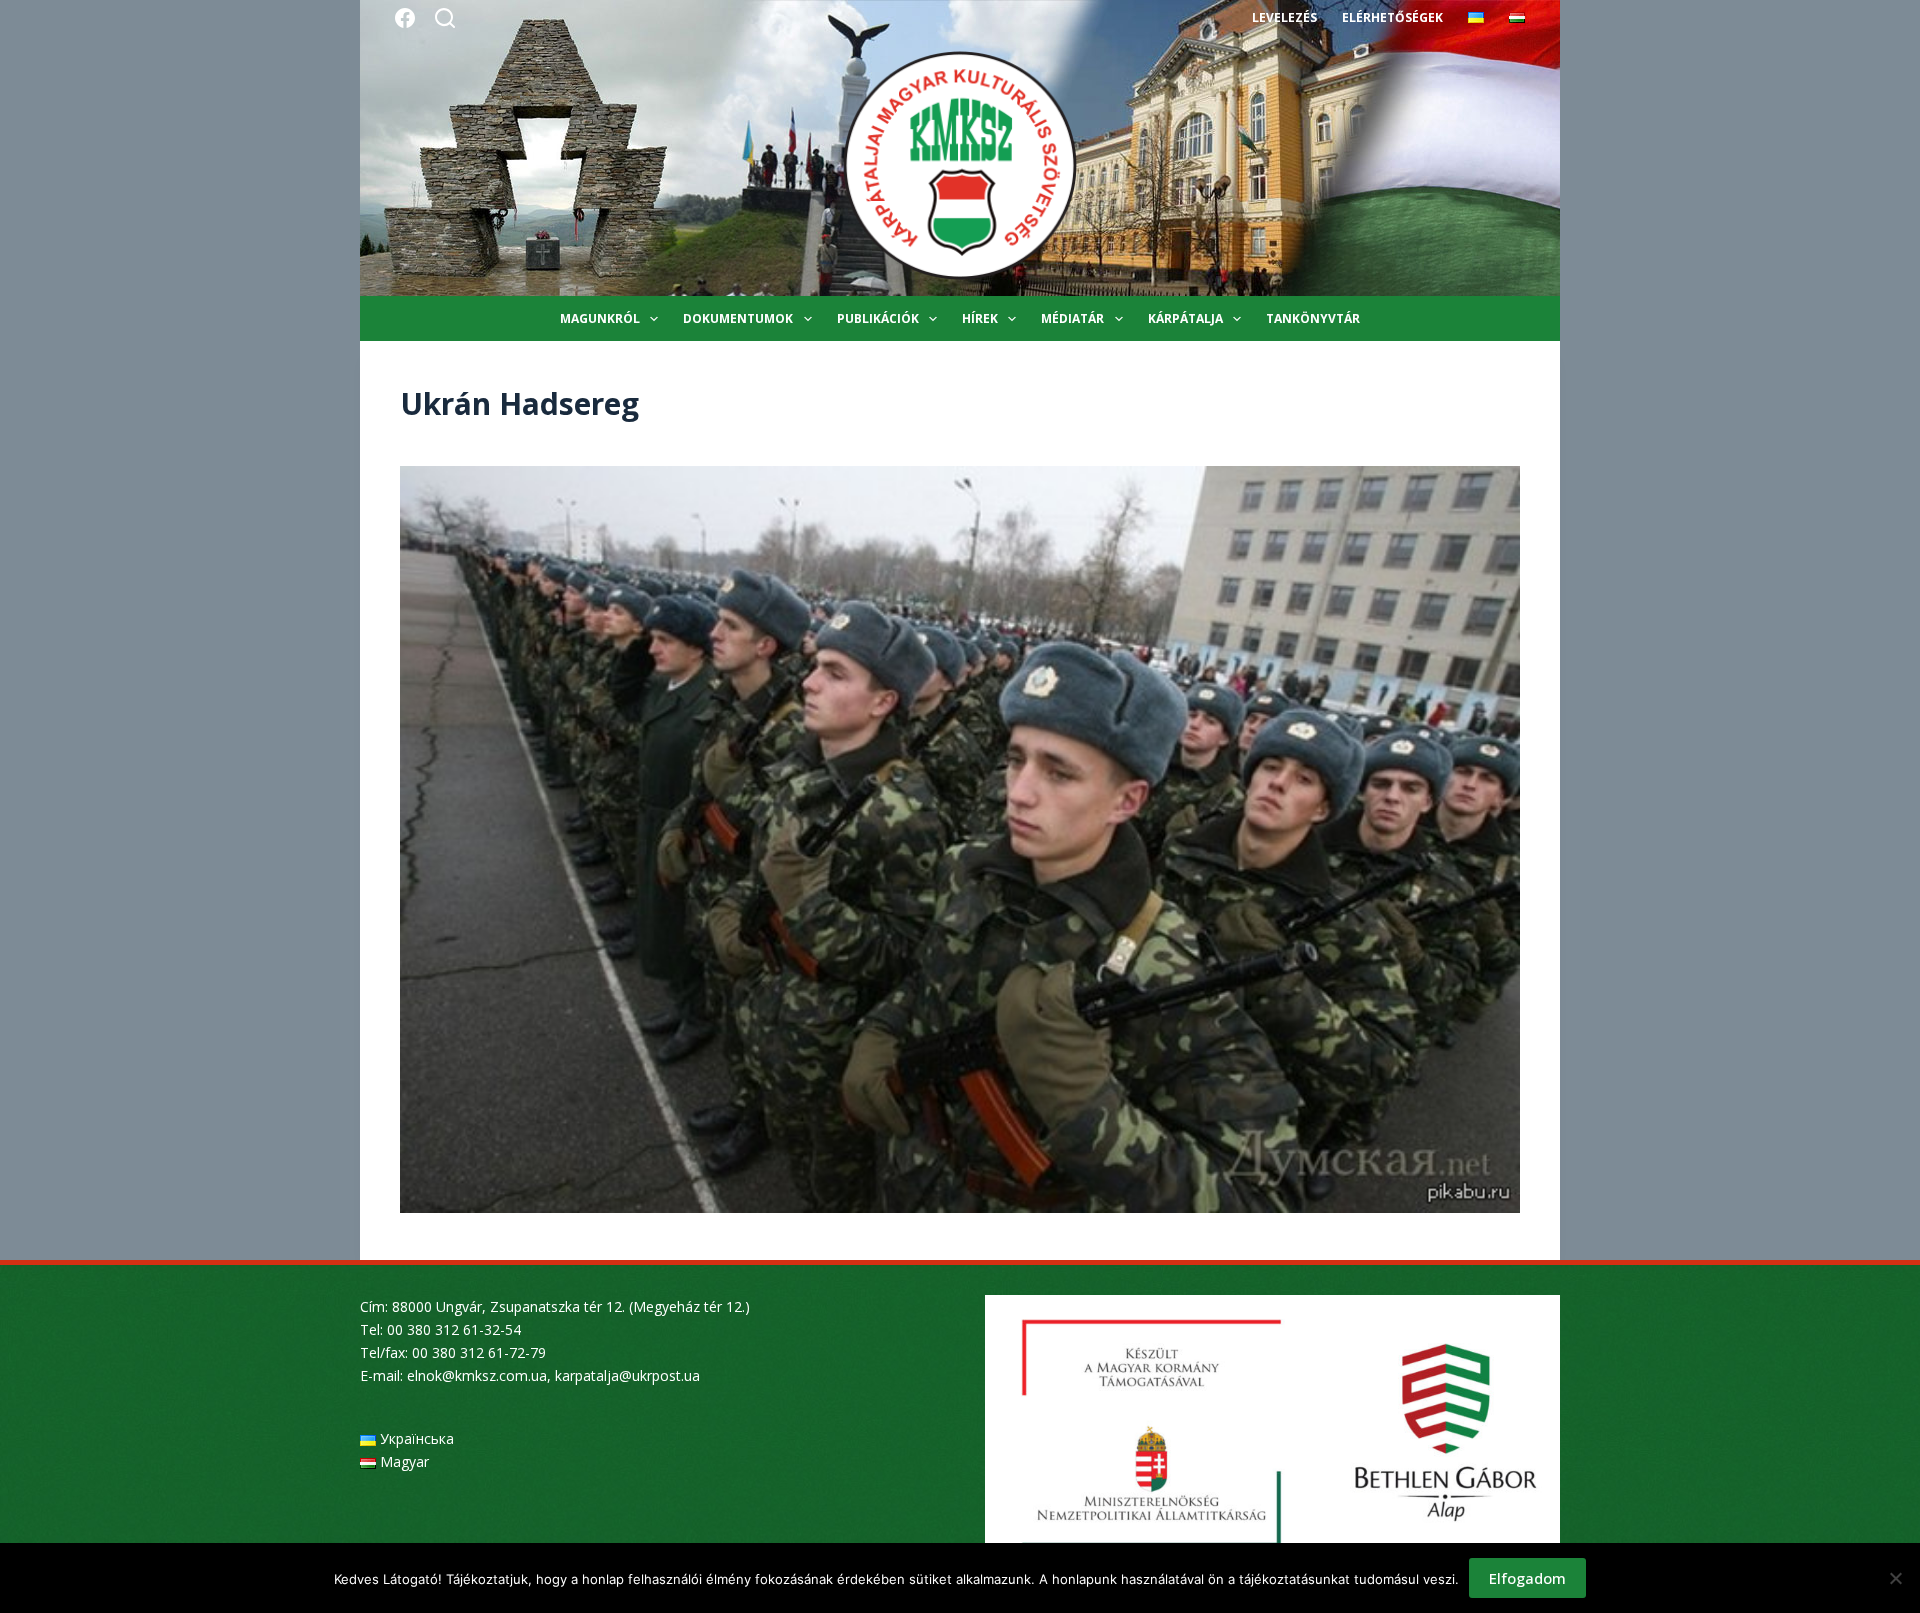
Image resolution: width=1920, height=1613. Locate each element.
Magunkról (600, 318)
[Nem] (1895, 1578)
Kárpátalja (1185, 318)
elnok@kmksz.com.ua (477, 1375)
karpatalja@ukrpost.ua (627, 1375)
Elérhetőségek (1392, 17)
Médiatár (1072, 318)
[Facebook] (405, 18)
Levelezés (1284, 17)
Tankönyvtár (1313, 318)
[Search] (445, 18)
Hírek (980, 318)
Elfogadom (1527, 1578)
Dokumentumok (738, 318)
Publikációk (878, 318)
